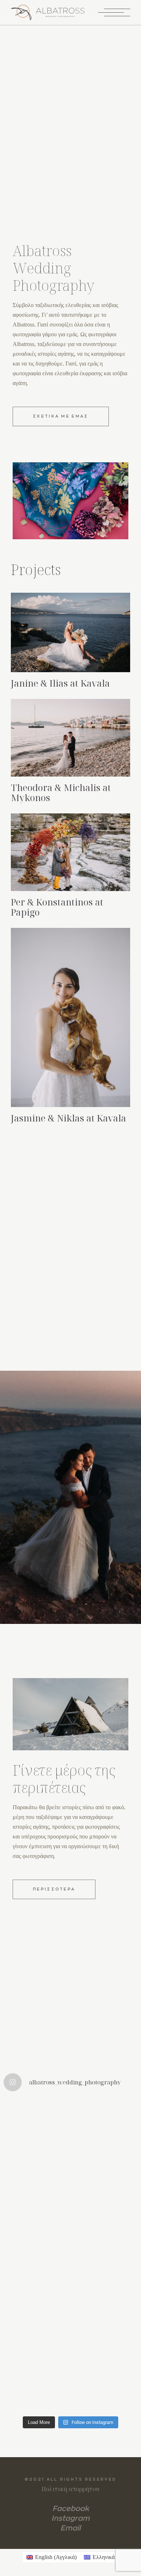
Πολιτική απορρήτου (70, 2489)
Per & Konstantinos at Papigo (57, 907)
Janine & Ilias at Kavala (60, 683)
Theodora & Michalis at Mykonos (61, 792)
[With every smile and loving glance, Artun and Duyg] (70, 2294)
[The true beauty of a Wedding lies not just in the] (70, 2373)
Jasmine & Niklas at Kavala (69, 1118)
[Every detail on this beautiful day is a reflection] (70, 2216)
